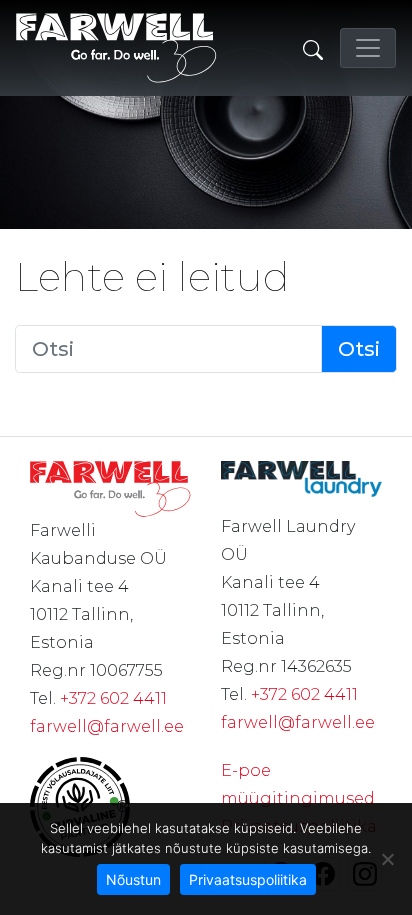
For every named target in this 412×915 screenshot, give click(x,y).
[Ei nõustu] (387, 859)
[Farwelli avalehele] (116, 48)
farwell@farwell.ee (107, 726)
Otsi (359, 349)
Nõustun (133, 879)
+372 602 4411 (113, 698)
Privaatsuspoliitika (248, 879)
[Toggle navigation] (368, 48)
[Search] (313, 48)
